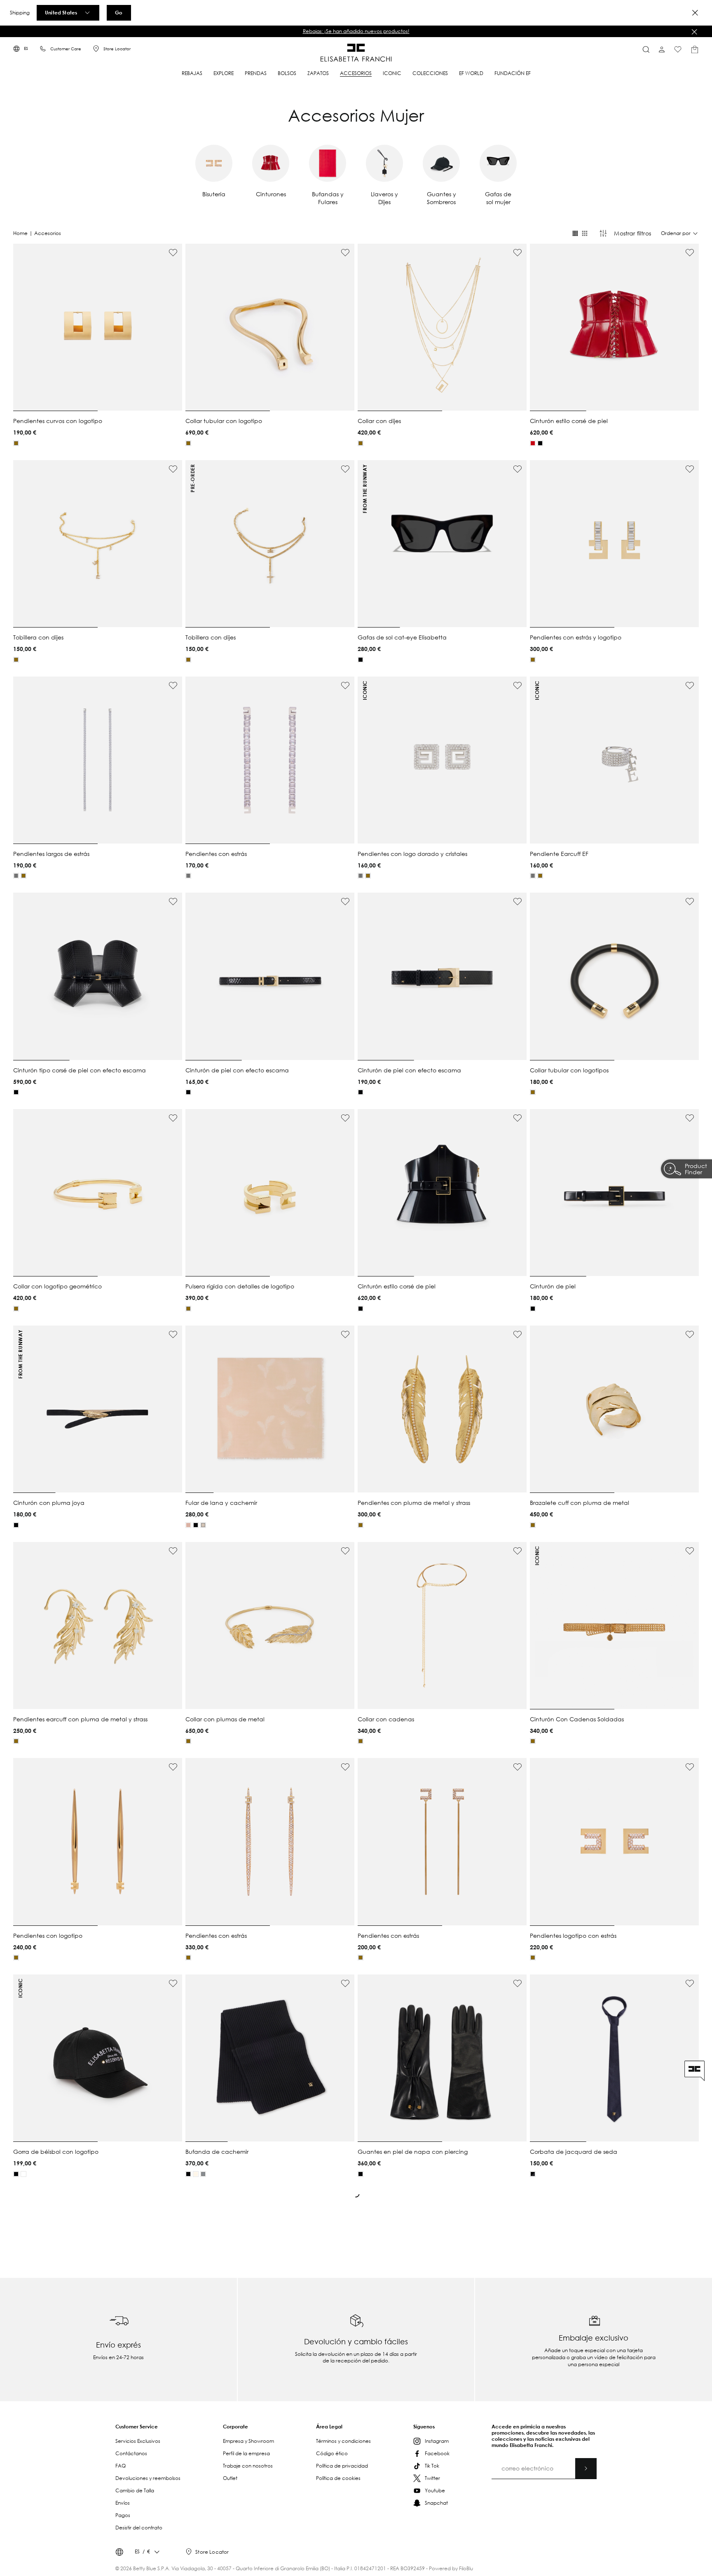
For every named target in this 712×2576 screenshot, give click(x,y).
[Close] (695, 13)
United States (61, 12)
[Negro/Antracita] (533, 2174)
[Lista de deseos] (678, 49)
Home (20, 233)
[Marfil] (23, 2174)
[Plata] (16, 876)
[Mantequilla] (196, 2174)
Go (119, 12)
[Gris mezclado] (203, 2174)
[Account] (662, 49)
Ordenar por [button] (676, 233)
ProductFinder (696, 1169)
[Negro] (540, 443)
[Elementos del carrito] (695, 49)
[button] (356, 31)
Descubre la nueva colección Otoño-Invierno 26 (356, 31)
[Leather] (188, 1525)
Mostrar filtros (632, 233)
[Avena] (203, 1525)
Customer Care (66, 49)
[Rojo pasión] (533, 443)
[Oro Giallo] (16, 443)
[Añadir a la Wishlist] (173, 253)
